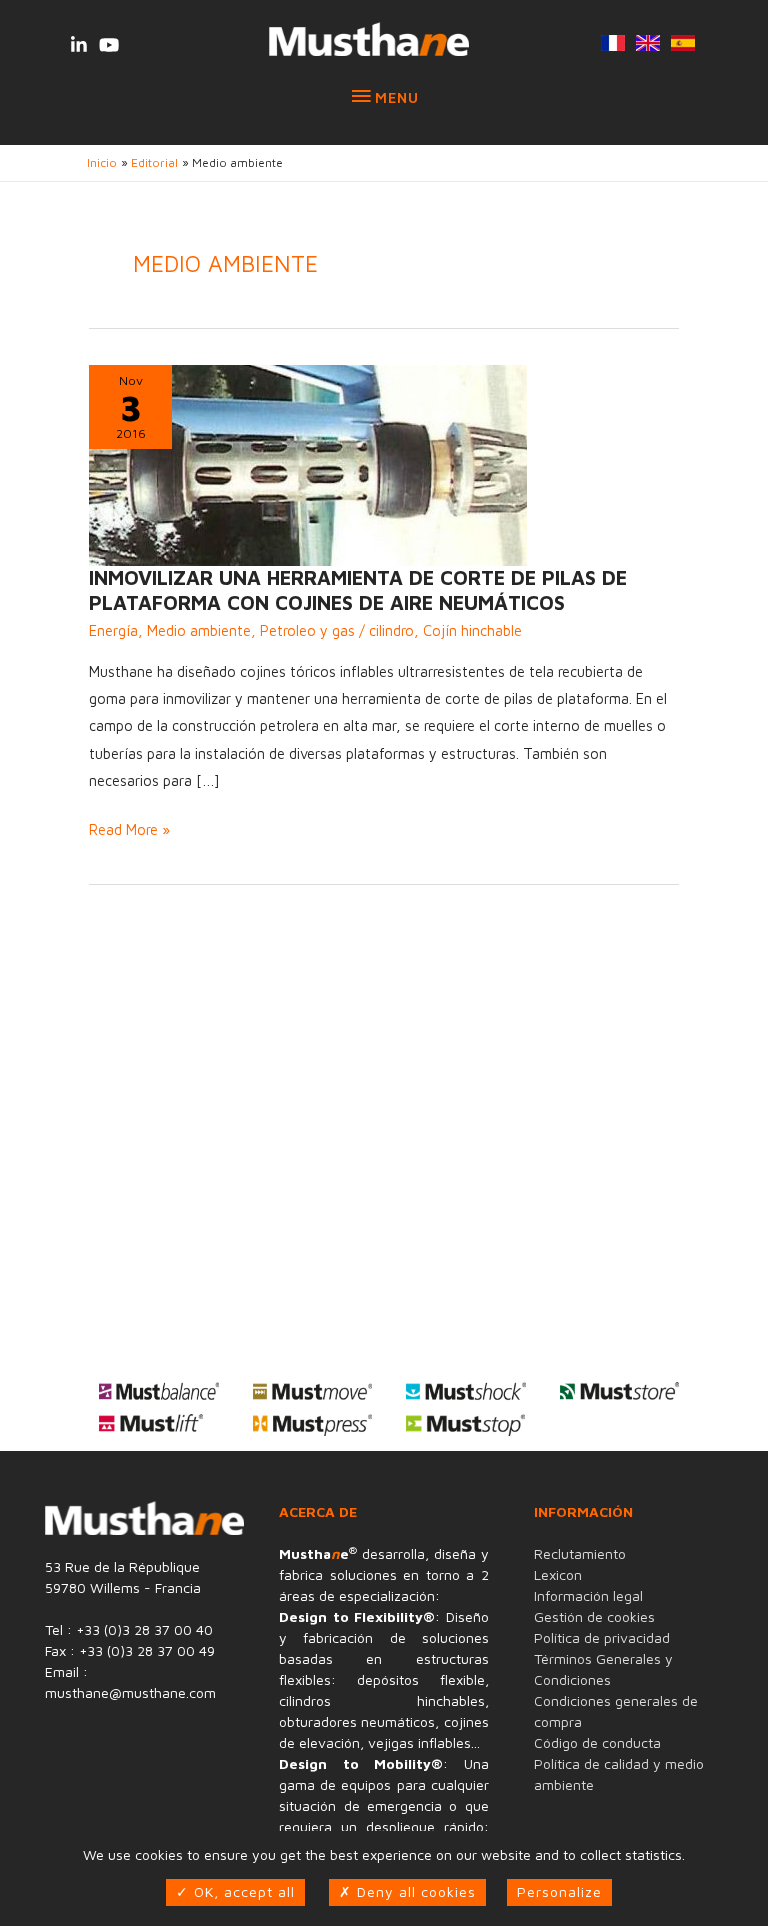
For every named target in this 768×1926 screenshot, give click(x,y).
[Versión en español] (682, 45)
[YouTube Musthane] (109, 45)
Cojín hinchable (472, 630)
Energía (113, 630)
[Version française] (612, 45)
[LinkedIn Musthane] (79, 45)
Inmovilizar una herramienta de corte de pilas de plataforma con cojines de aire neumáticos (358, 590)
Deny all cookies (414, 1891)
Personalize (559, 1891)
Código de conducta (597, 1742)
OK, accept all (242, 1891)
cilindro (391, 630)
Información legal (588, 1595)
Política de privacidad (602, 1637)
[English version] (647, 45)
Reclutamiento (580, 1553)
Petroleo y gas (307, 630)
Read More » (129, 831)
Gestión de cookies (594, 1616)
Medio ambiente (199, 630)
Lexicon (558, 1574)
